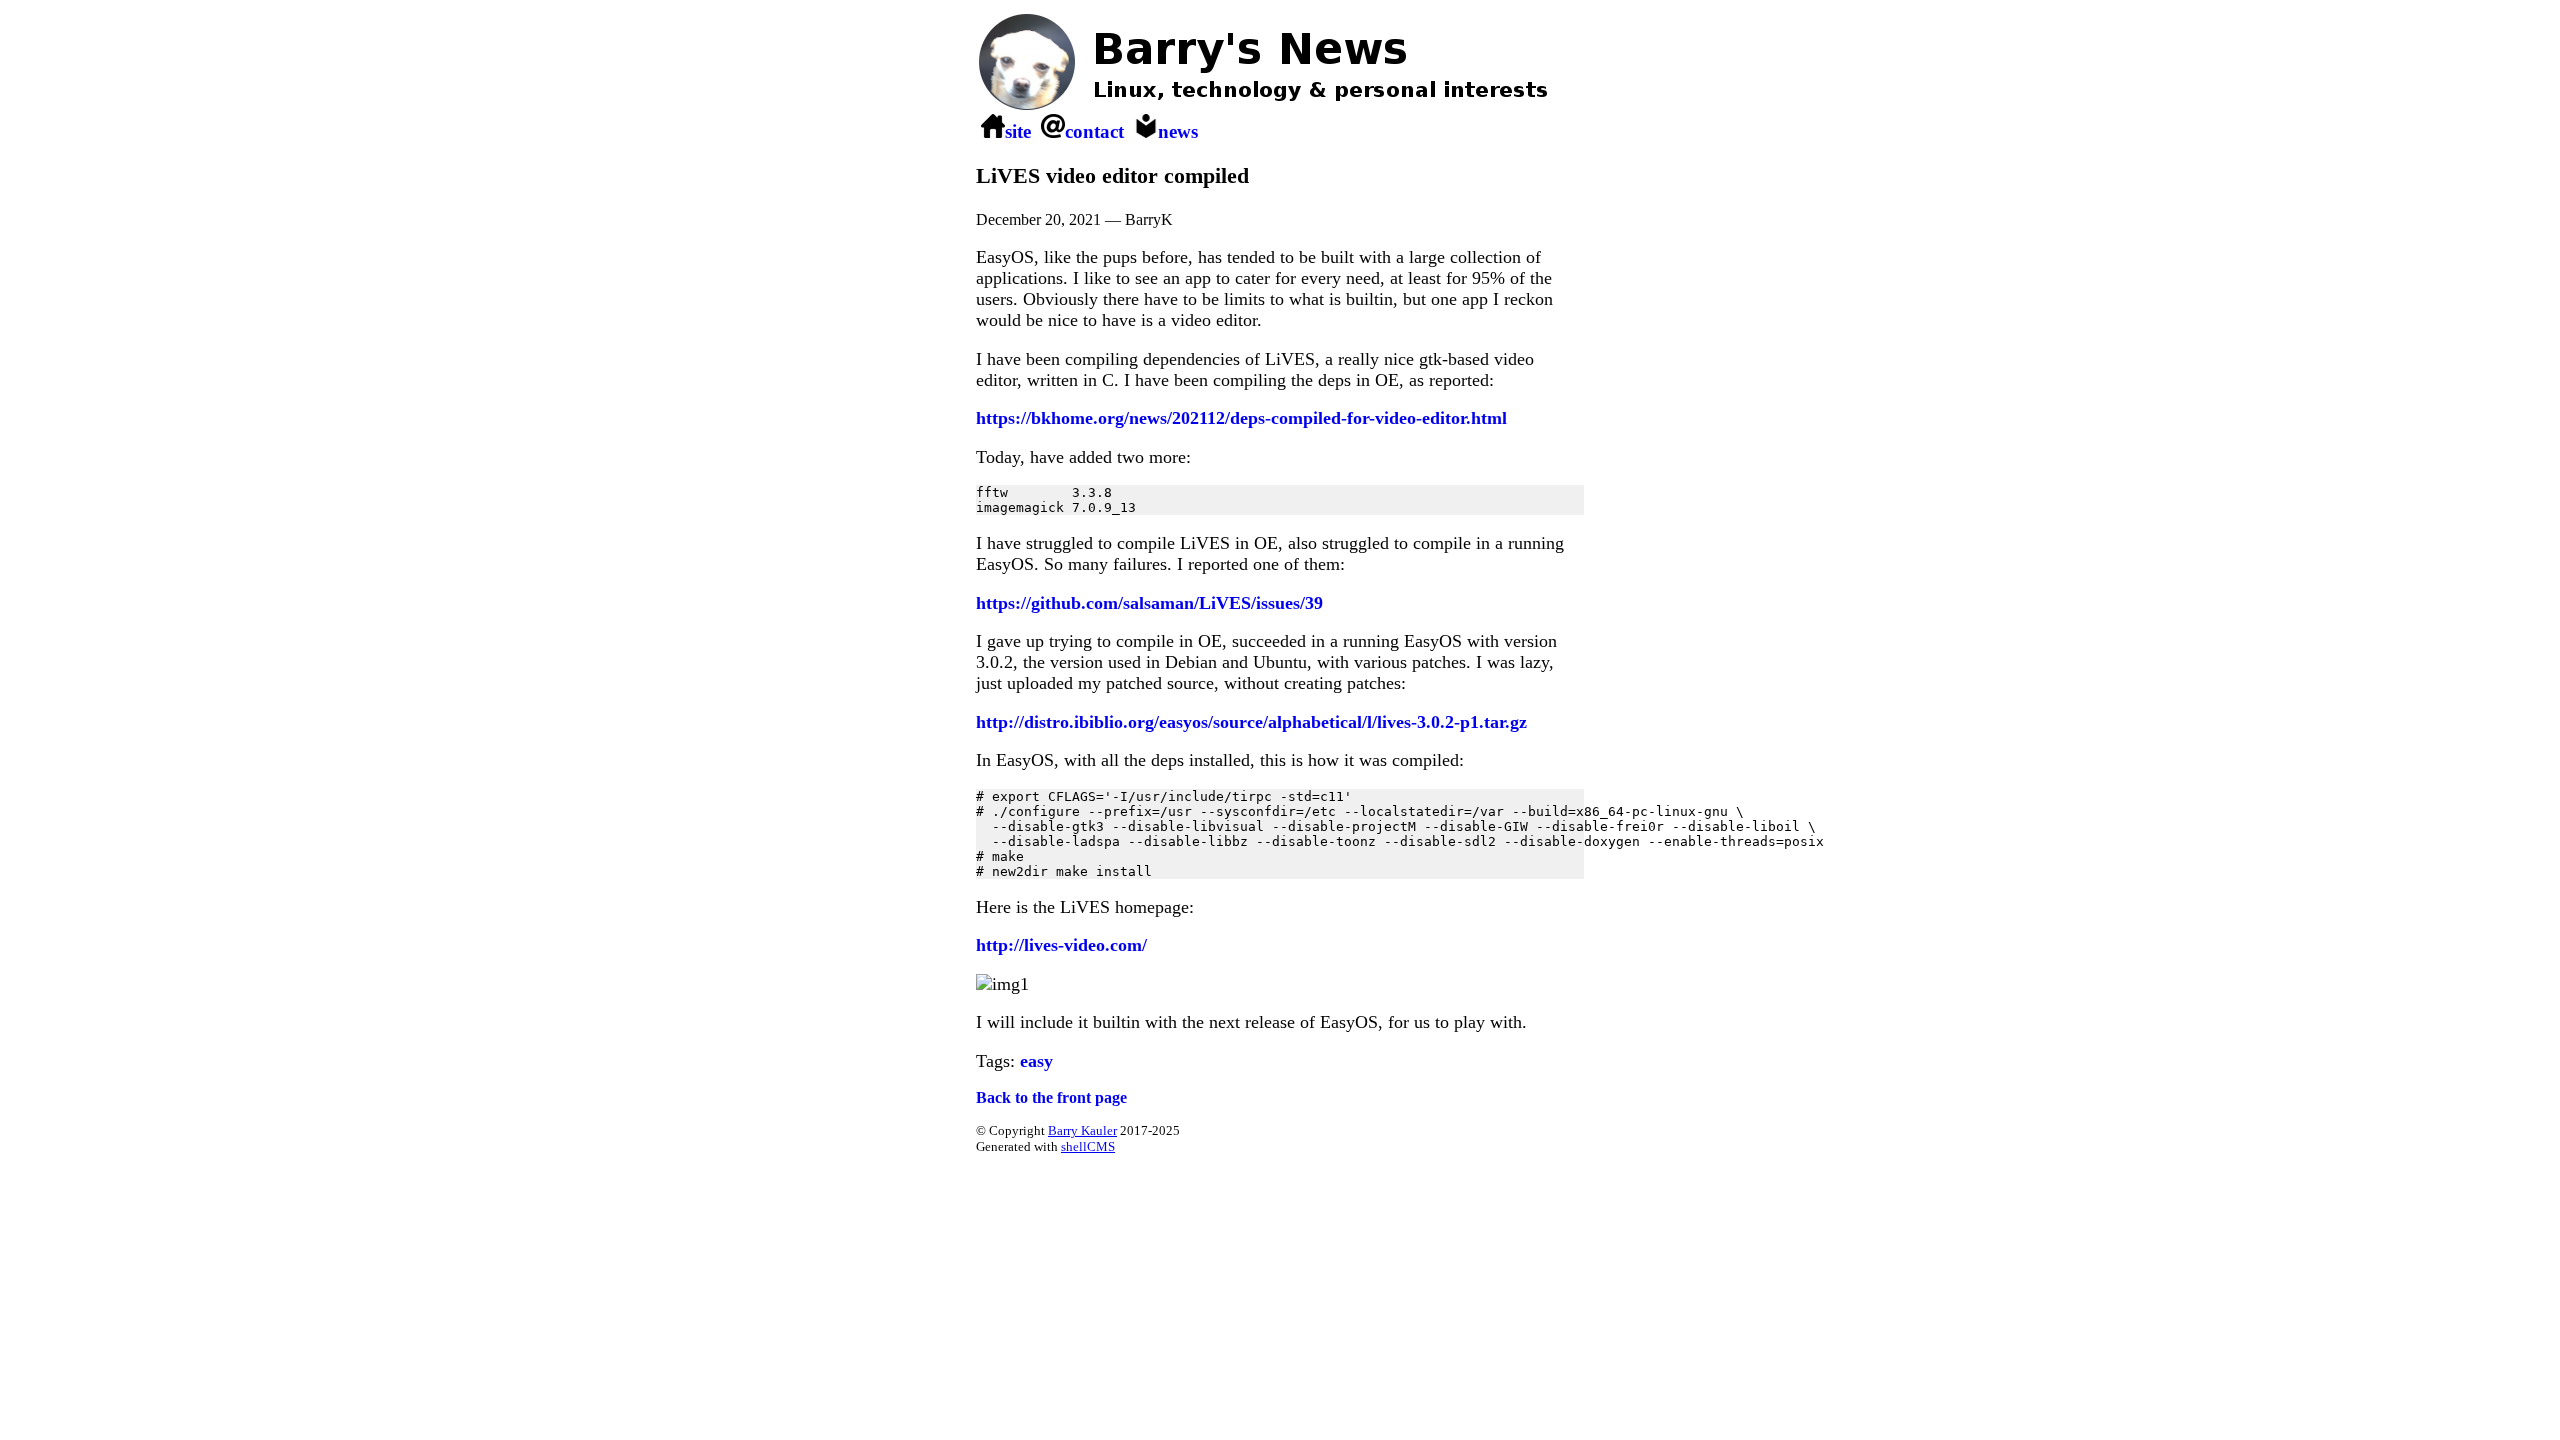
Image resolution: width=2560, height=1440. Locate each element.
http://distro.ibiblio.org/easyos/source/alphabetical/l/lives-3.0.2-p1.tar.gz (1251, 722)
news (1178, 131)
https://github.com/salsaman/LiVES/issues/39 (1149, 603)
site (1018, 131)
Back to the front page (1051, 1097)
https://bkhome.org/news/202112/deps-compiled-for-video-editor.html (1241, 418)
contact (1094, 131)
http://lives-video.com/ (1061, 945)
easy (1036, 1061)
